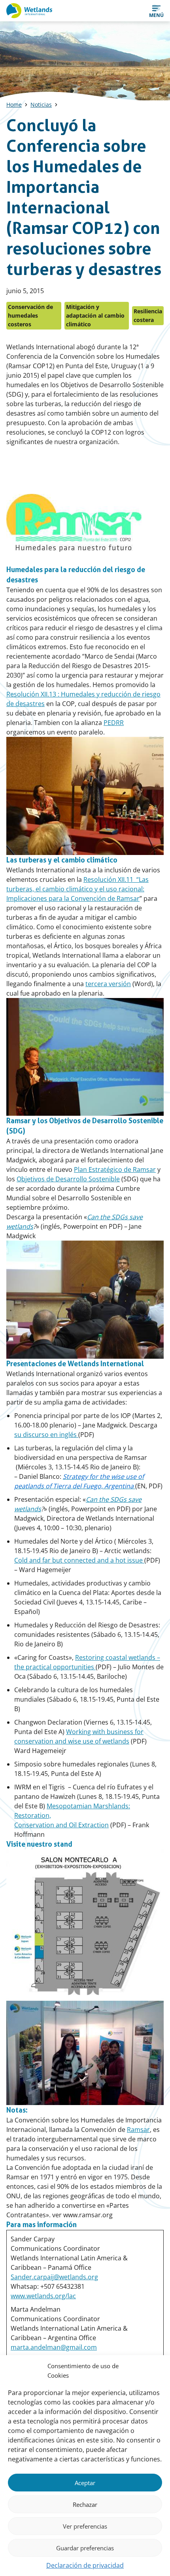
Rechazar (85, 2504)
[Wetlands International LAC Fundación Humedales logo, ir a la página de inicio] (29, 11)
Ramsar (138, 2130)
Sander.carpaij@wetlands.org (54, 2277)
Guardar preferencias (85, 2548)
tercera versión (108, 984)
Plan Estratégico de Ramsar (115, 1169)
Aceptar (85, 2483)
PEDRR (114, 723)
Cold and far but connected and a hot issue (79, 1560)
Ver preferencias (85, 2526)
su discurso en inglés (46, 1435)
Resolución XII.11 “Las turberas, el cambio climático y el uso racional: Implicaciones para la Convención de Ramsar (77, 889)
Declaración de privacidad (85, 2565)
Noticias (41, 105)
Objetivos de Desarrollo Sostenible (68, 1179)
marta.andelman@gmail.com (54, 2347)
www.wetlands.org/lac (43, 2296)
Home (14, 105)
